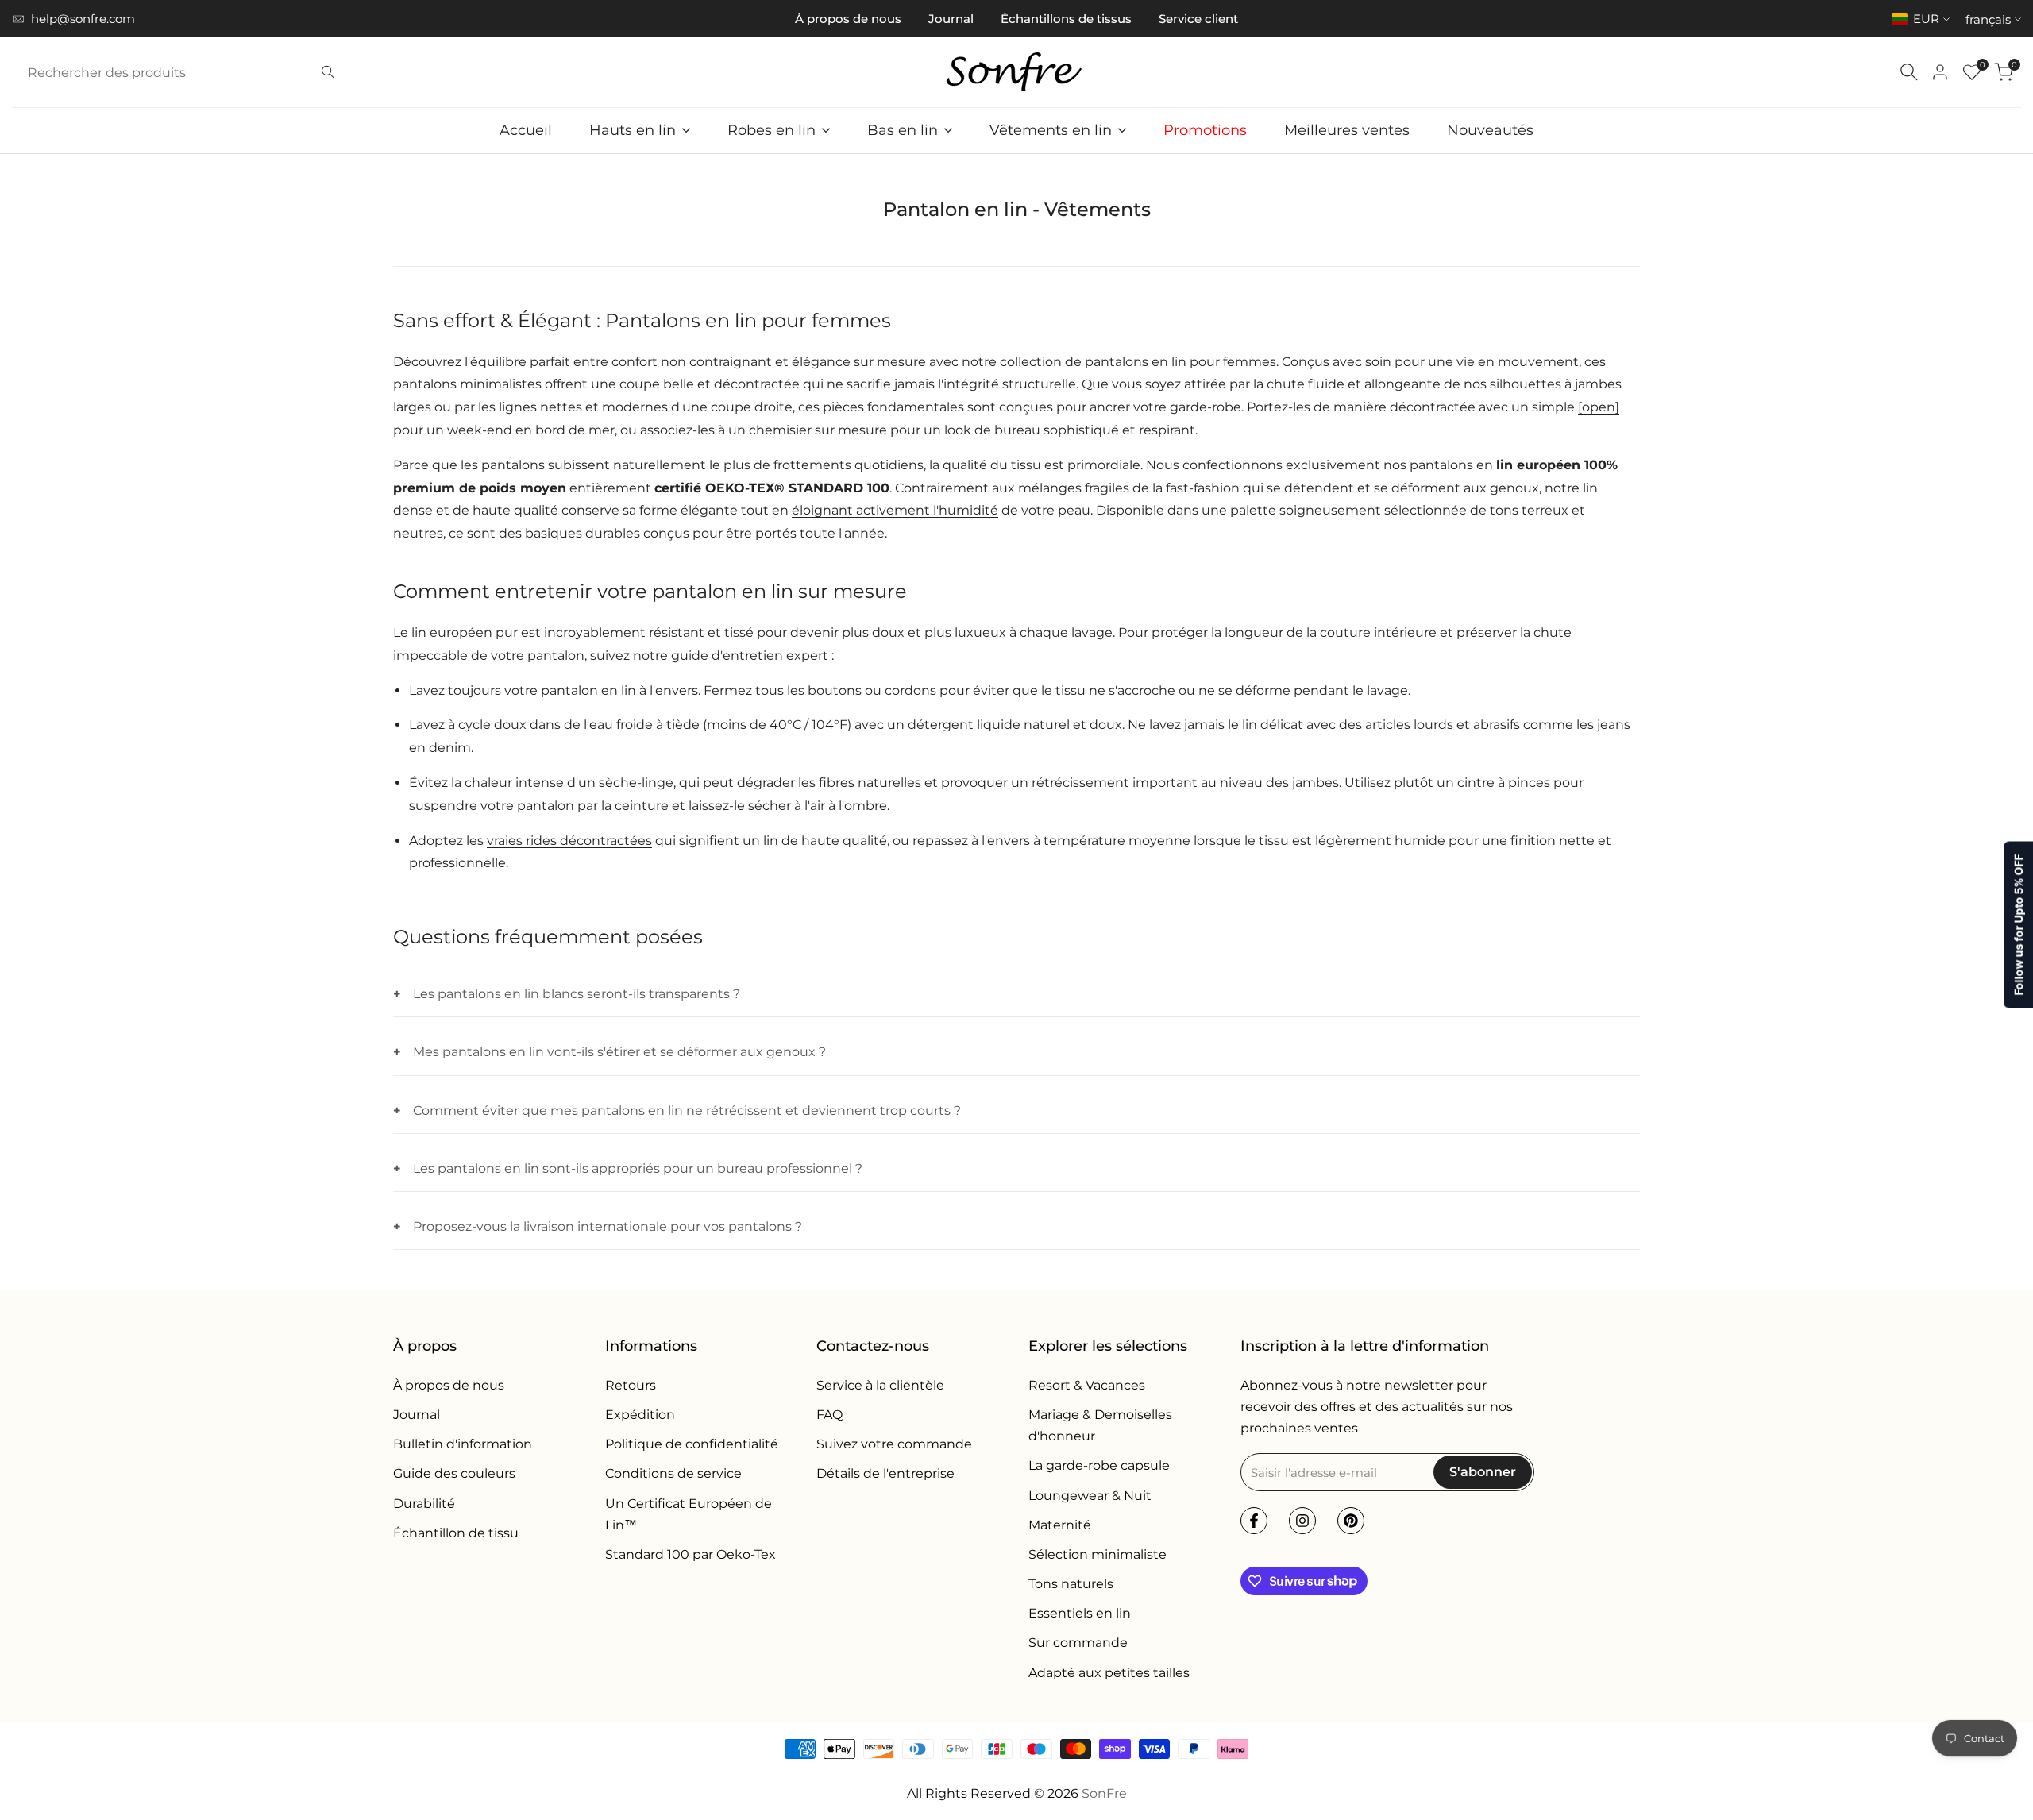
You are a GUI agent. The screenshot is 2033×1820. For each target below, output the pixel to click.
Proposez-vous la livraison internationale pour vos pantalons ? (608, 1226)
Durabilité (424, 1504)
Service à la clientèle (880, 1385)
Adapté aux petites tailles (1109, 1673)
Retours (631, 1385)
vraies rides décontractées (569, 841)
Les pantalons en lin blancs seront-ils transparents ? (577, 994)
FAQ (829, 1415)
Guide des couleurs (454, 1473)
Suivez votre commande (894, 1444)
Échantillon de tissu (456, 1533)
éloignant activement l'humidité (895, 510)
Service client (1198, 19)
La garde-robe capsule (1099, 1465)
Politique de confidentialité (692, 1444)
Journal (951, 19)
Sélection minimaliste (1098, 1554)
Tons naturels (1071, 1584)
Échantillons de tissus (1066, 19)
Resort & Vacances (1087, 1385)
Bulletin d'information (463, 1444)
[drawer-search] (1909, 72)
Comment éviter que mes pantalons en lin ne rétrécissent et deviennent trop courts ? (687, 1111)
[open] (1599, 407)
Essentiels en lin (1080, 1613)
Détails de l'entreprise (885, 1473)
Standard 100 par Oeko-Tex (691, 1554)
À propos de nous (848, 19)
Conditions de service (673, 1473)
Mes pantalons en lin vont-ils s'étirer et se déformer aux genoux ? (619, 1052)
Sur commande (1078, 1643)
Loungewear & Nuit (1090, 1496)
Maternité (1060, 1525)
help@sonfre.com (83, 19)
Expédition (640, 1415)
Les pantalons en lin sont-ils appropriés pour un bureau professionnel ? (638, 1168)
